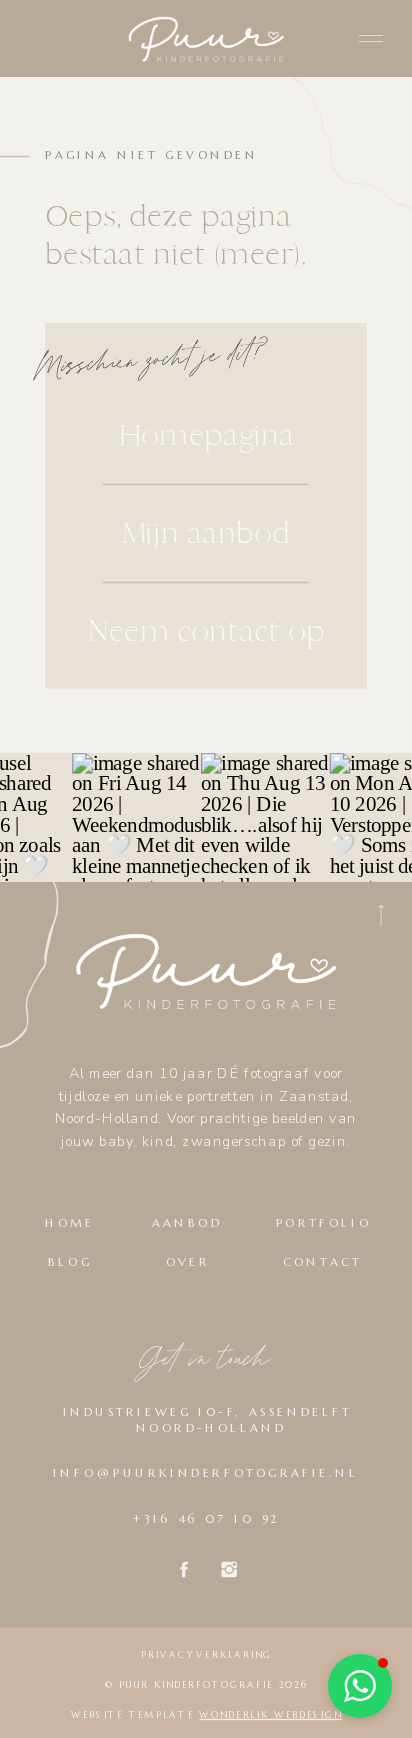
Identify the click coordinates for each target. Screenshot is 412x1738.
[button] (360, 1686)
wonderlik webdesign (270, 1714)
